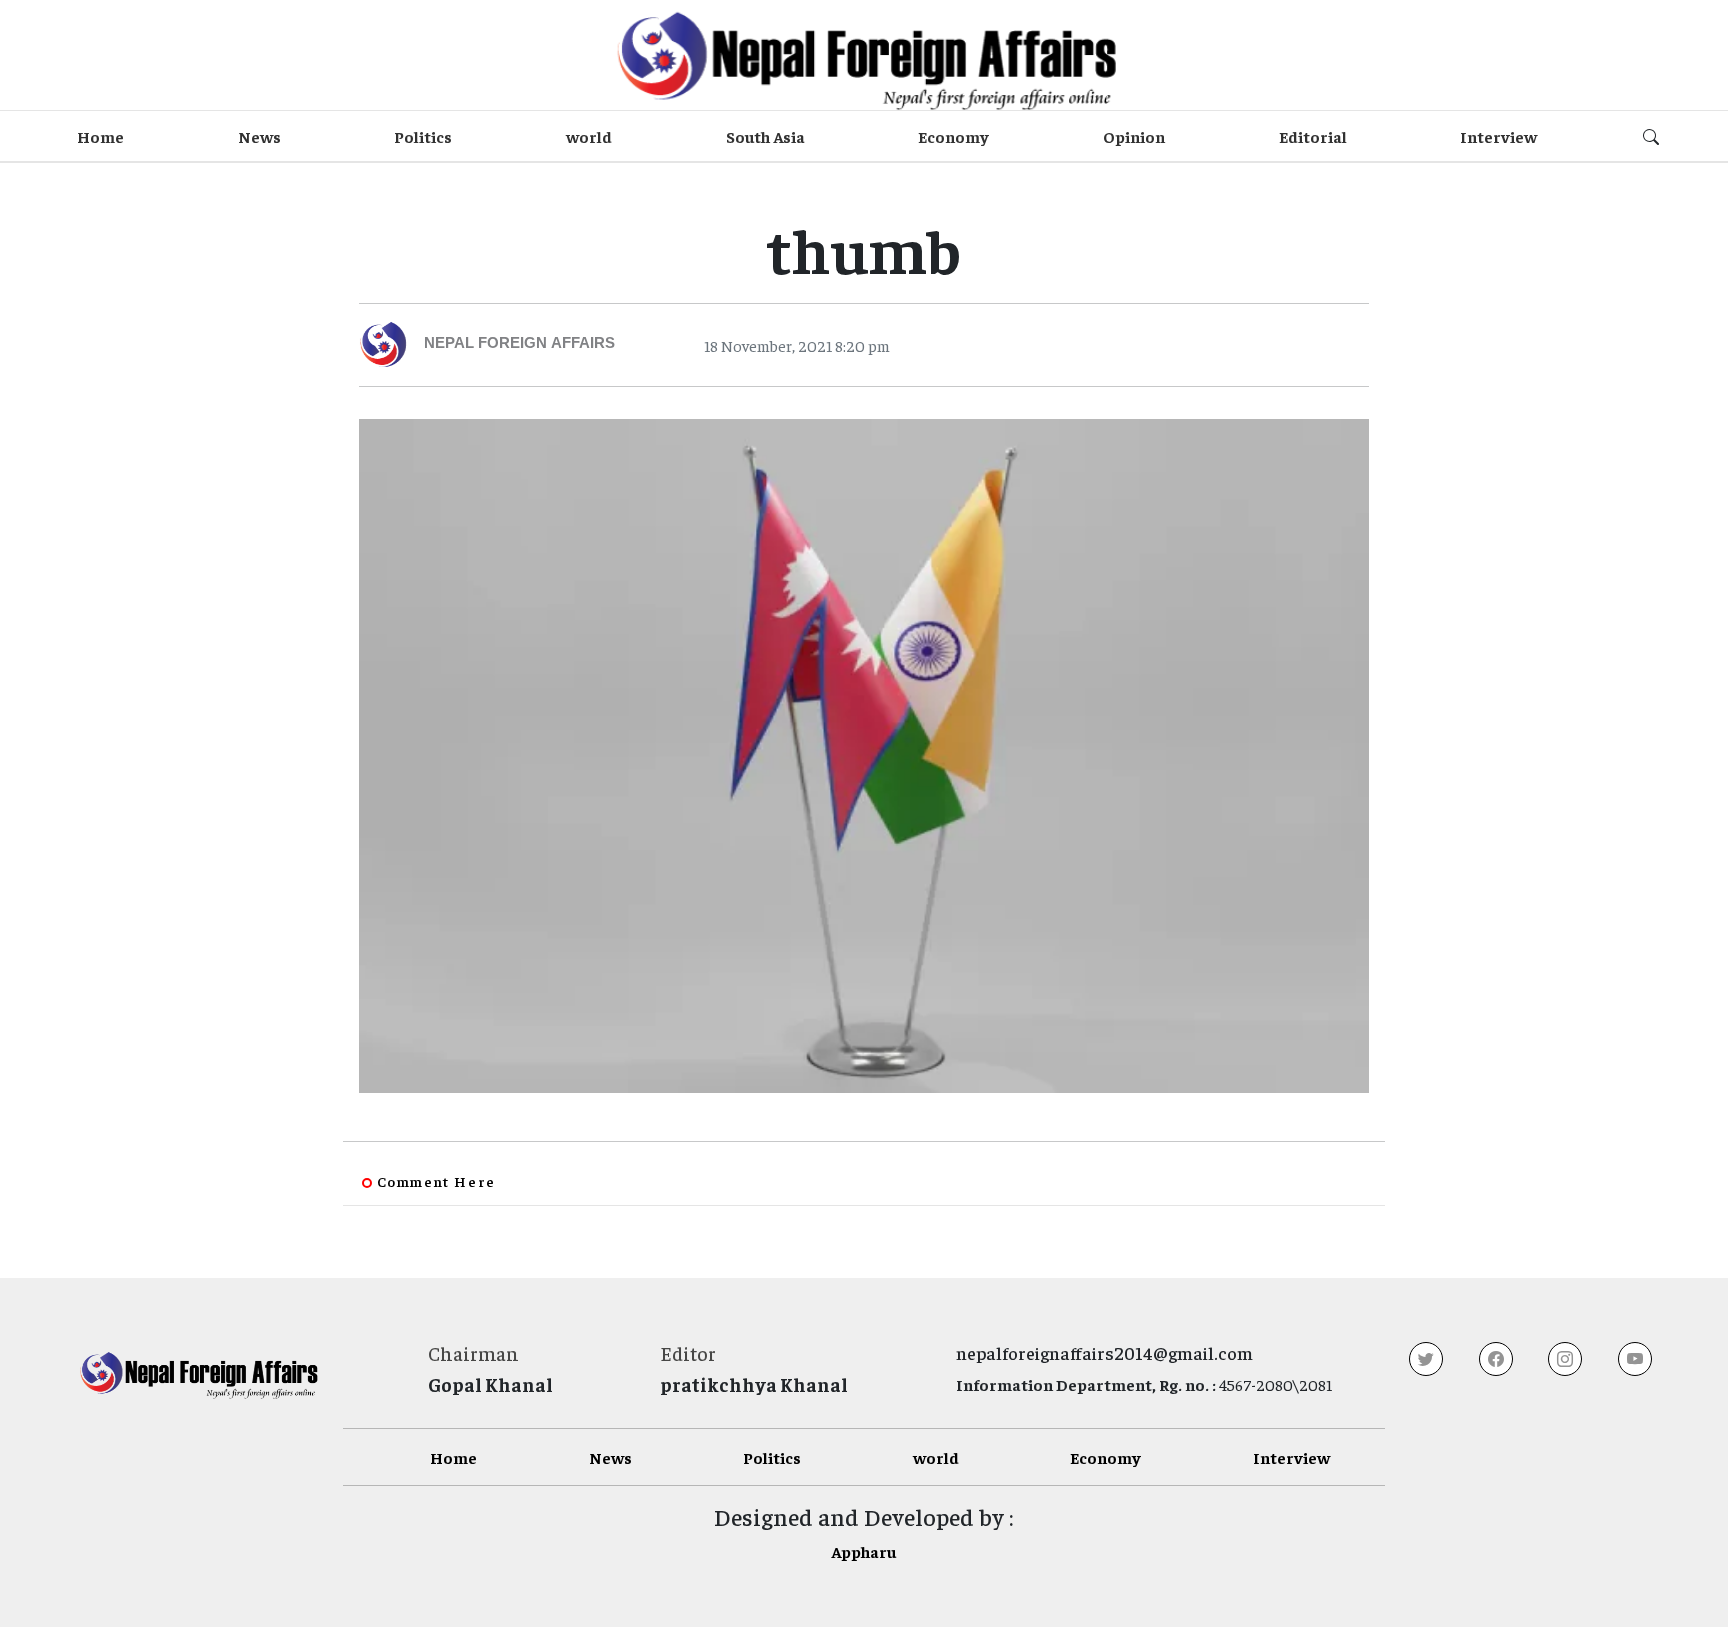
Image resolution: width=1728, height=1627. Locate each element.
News (259, 136)
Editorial (1313, 136)
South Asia (765, 136)
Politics (423, 136)
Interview (1498, 136)
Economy (953, 136)
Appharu (863, 1551)
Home (100, 136)
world (589, 136)
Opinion (1134, 136)
